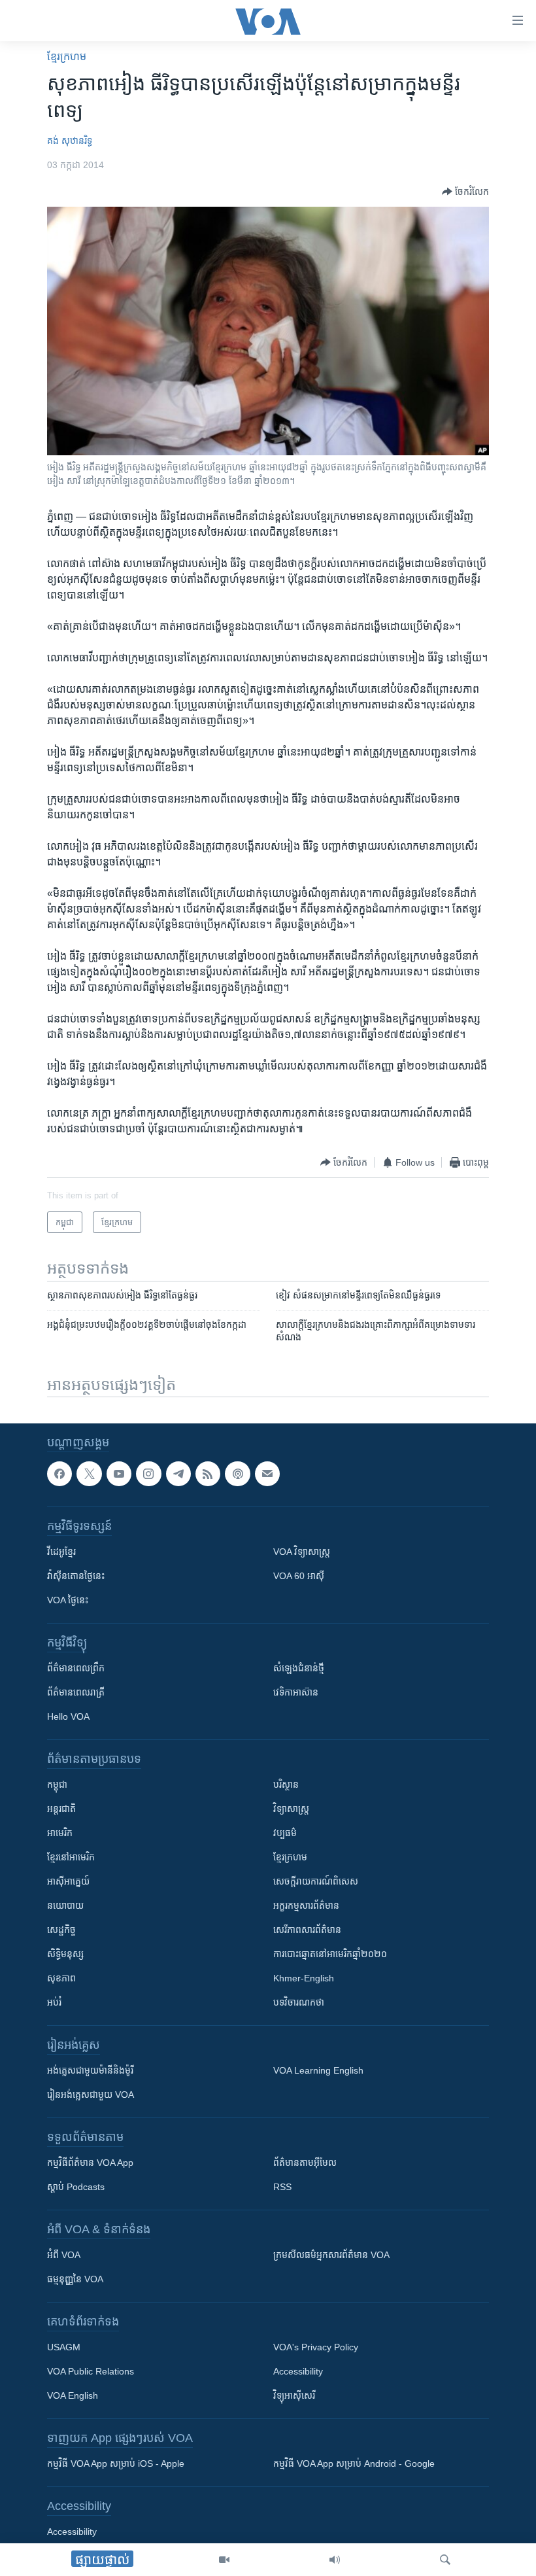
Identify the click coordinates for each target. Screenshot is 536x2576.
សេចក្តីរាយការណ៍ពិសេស (316, 1882)
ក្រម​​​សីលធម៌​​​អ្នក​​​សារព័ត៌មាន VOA (331, 2255)
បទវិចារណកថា (299, 2003)
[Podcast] (237, 1474)
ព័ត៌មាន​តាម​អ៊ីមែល (305, 2163)
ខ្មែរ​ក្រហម (67, 57)
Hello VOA (68, 1717)
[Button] (465, 192)
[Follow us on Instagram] (148, 1474)
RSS (282, 2187)
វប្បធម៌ (285, 1834)
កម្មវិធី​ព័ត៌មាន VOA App (90, 2163)
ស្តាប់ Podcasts (76, 2187)
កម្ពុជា (57, 1785)
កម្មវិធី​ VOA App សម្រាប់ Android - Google (354, 2464)
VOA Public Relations (91, 2372)
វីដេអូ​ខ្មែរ (61, 1552)
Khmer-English (304, 1979)
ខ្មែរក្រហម (290, 1858)
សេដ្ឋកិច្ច (61, 1930)
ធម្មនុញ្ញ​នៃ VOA (75, 2280)
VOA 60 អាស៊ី (299, 1576)
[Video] (224, 2560)
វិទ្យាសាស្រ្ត (291, 1809)
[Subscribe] (267, 1474)
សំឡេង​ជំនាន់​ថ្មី (299, 1669)
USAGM (64, 2348)
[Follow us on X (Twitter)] (89, 1474)
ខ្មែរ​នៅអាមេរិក (71, 1858)
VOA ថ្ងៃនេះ (68, 1601)
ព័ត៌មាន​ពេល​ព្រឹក (76, 1669)
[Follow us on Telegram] (178, 1474)
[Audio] (335, 2560)
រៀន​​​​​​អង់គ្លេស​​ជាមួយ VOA (91, 2095)
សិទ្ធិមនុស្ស (65, 1955)
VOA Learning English (318, 2071)
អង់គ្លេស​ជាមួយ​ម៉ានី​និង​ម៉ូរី (90, 2071)
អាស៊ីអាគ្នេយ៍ (68, 1882)
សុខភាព (61, 1979)
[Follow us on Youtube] (119, 1474)
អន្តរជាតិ (61, 1809)
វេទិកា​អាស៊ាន (296, 1693)
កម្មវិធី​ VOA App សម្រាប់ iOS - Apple (116, 2464)
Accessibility (298, 2372)
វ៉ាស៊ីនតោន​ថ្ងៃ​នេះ (76, 1576)
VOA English (73, 2396)
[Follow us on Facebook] (59, 1474)
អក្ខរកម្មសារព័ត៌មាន (306, 1906)
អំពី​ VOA (64, 2255)
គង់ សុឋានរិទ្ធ (70, 141)
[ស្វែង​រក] (445, 2560)
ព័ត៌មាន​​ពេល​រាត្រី (76, 1693)
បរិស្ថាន (286, 1785)
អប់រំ (54, 2003)
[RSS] (208, 1474)
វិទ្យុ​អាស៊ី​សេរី (294, 2396)
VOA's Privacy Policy (316, 2348)
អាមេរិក (60, 1834)
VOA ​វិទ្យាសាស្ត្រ (302, 1552)
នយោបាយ (65, 1906)
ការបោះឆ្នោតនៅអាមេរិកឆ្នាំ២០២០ (330, 1955)
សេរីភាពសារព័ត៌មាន (307, 1930)
